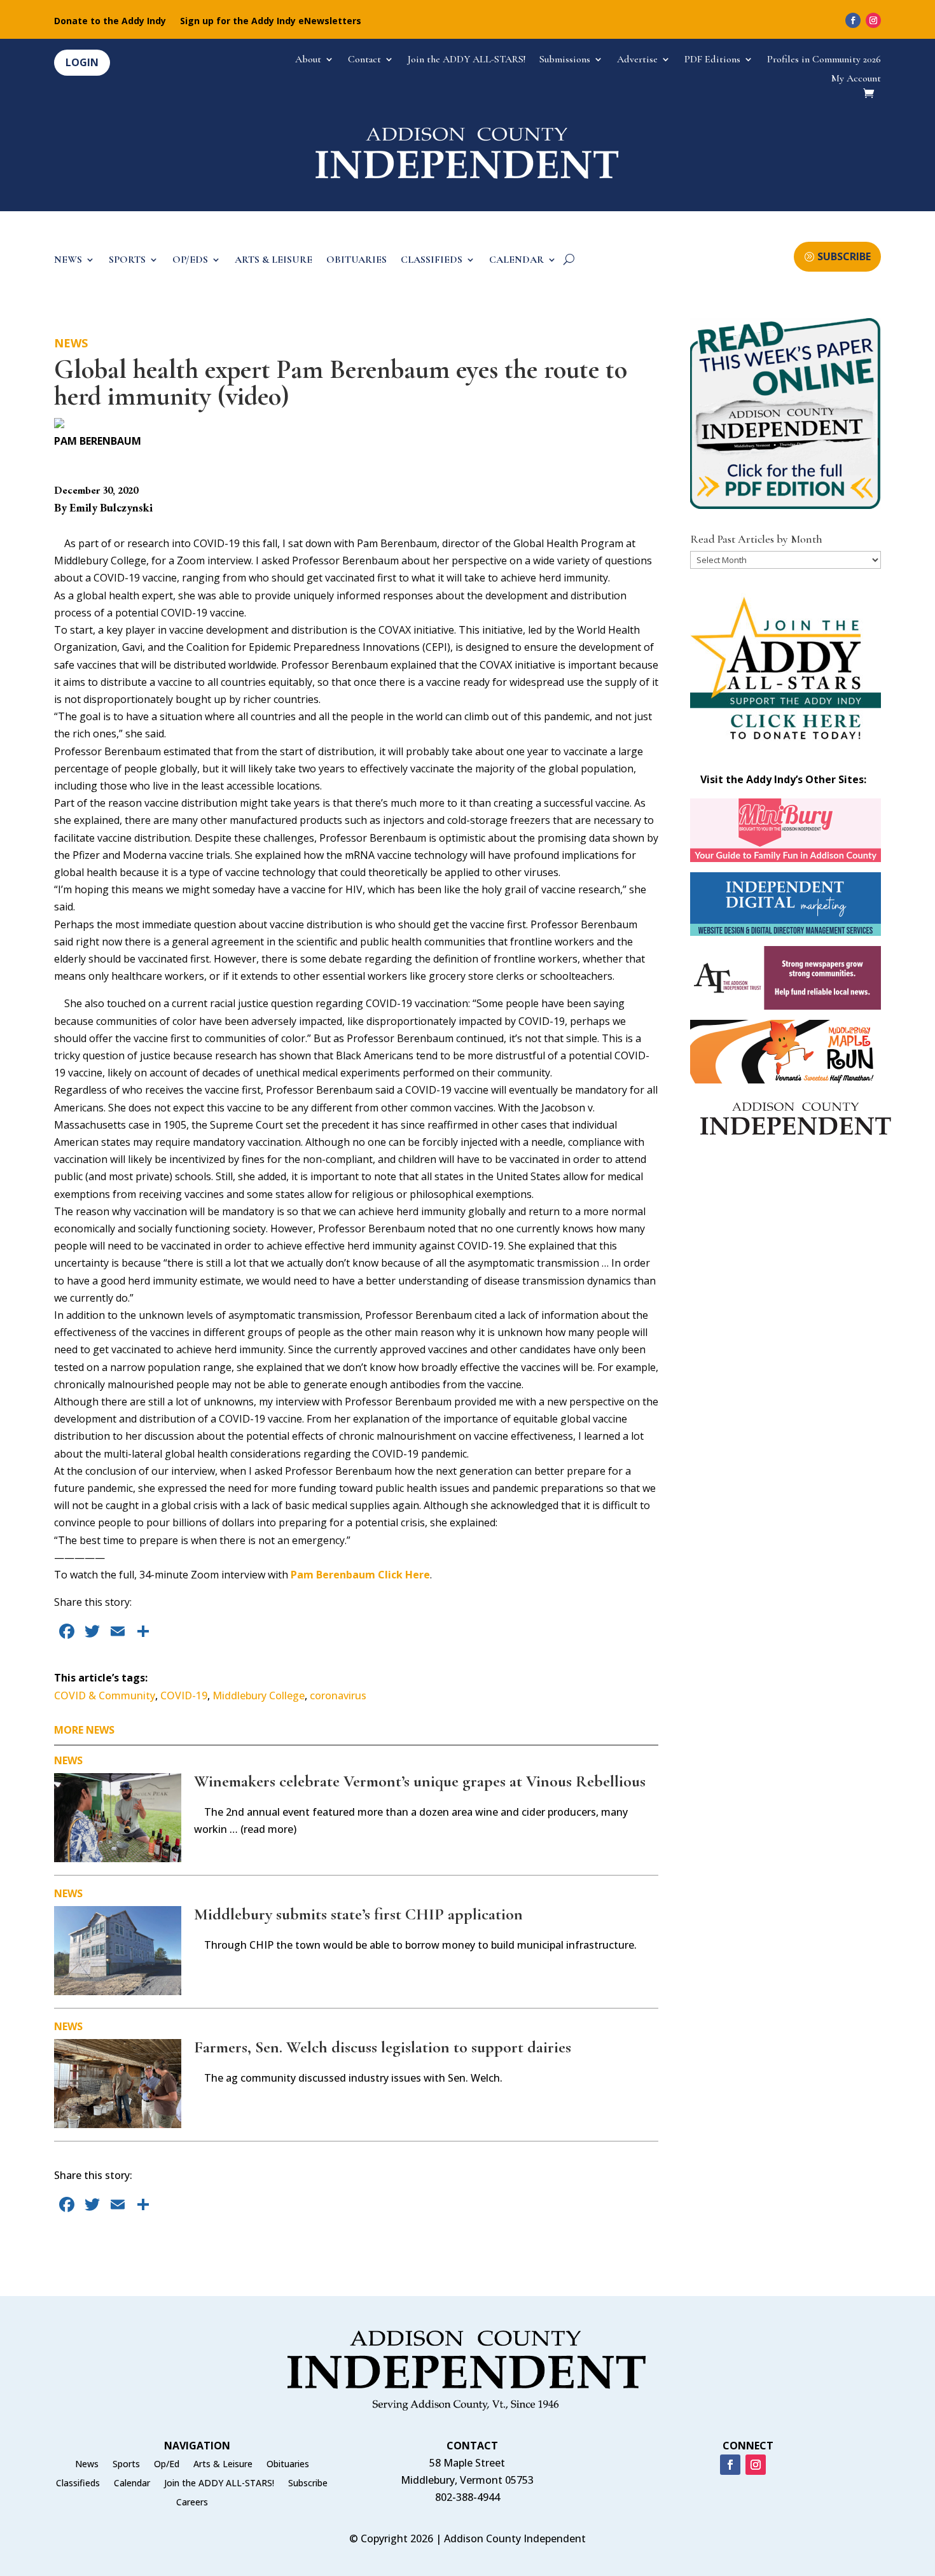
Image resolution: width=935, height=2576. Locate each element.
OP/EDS (190, 261)
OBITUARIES (357, 261)
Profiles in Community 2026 (824, 60)
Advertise (637, 60)
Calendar (132, 2484)
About (308, 60)
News (71, 343)
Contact (364, 60)
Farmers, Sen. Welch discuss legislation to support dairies (383, 2047)
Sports (126, 2465)
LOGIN (82, 62)
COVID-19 (184, 1695)
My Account (856, 79)
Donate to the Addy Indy (110, 22)
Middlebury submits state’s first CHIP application (358, 1914)
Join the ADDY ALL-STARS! (467, 60)
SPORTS (127, 261)
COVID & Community (105, 1695)
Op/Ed (167, 2465)
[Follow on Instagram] (873, 20)
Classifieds (78, 2484)
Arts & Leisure (223, 2465)
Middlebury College (259, 1695)
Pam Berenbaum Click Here (360, 1575)
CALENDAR (516, 261)
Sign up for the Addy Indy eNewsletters (271, 22)
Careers (192, 2503)
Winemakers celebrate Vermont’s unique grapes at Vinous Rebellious (420, 1781)
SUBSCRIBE (844, 256)
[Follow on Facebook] (853, 20)
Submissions (565, 60)
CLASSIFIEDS (432, 261)
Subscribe (308, 2484)
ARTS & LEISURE (274, 261)
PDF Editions (712, 60)
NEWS (68, 261)
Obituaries (288, 2465)
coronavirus (338, 1695)
